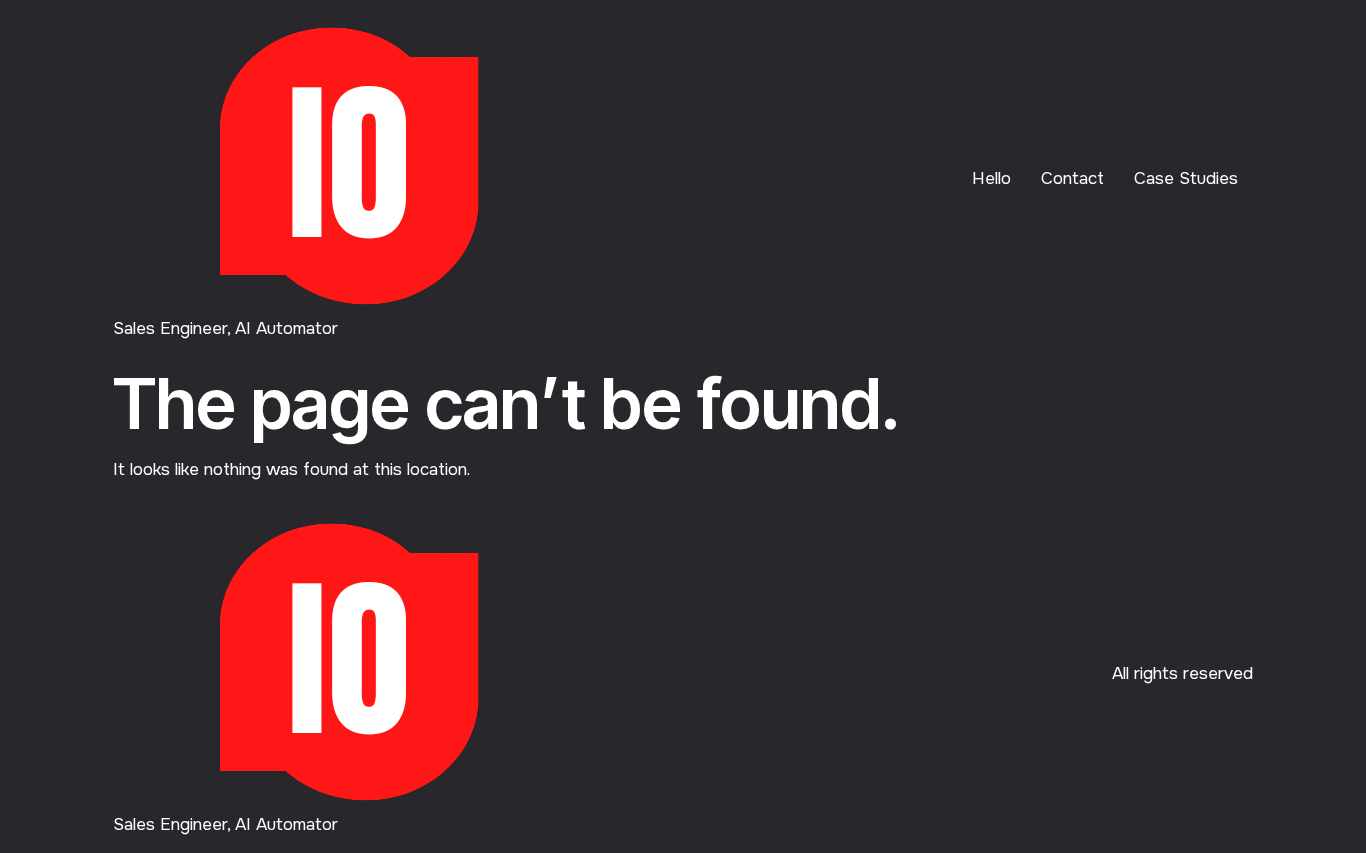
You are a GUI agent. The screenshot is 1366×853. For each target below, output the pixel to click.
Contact (1072, 178)
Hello (991, 178)
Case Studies (1186, 178)
